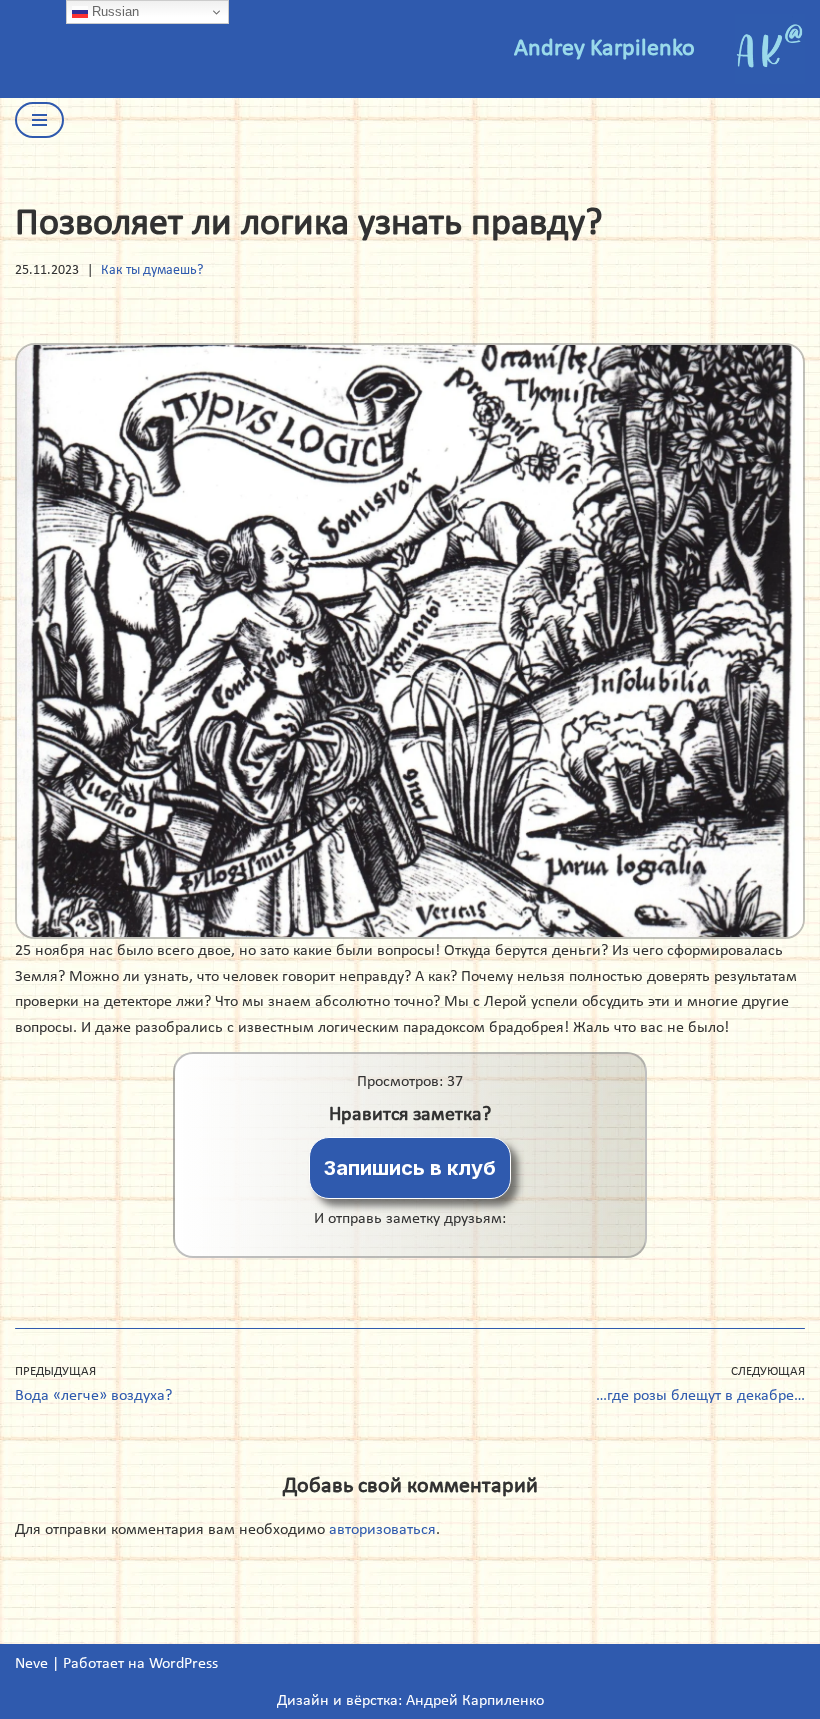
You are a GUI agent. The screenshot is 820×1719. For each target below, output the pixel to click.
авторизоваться (382, 1530)
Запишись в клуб (410, 1168)
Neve (31, 1664)
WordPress (183, 1664)
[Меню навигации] (39, 120)
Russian (113, 11)
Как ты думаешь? (152, 270)
